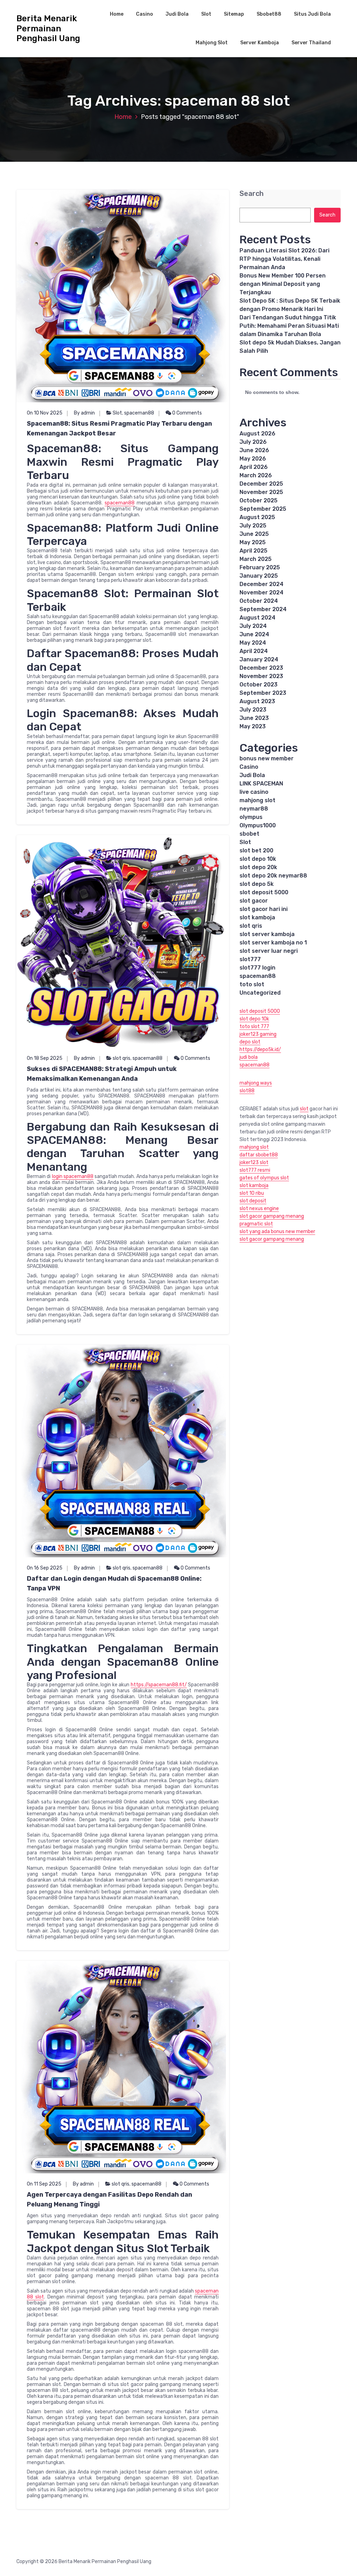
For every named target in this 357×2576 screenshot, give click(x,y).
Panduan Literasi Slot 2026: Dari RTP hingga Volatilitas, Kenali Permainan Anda (284, 259)
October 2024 (259, 601)
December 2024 (261, 584)
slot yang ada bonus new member (277, 1232)
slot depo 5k (257, 884)
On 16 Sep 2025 (45, 1568)
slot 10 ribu (252, 1193)
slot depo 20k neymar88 (273, 876)
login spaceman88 (73, 1176)
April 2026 (254, 467)
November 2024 (261, 592)
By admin (84, 413)
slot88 (247, 1091)
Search (252, 194)
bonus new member (267, 758)
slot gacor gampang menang (272, 1216)
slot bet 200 (256, 850)
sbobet (249, 834)
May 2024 (253, 643)
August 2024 (257, 618)
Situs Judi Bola (312, 14)
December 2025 (261, 484)
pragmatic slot (256, 1224)
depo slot (250, 1042)
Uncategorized (260, 993)
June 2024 (254, 634)
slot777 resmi (255, 1170)
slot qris (121, 1058)
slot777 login (257, 968)
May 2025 (253, 542)
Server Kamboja (260, 43)
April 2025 (253, 551)
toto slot (252, 984)
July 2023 (253, 710)
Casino (145, 14)
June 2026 (254, 450)
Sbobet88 (269, 14)
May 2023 (253, 726)
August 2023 (257, 701)
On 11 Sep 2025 (44, 2184)
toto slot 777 (254, 1027)
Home (117, 14)
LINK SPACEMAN (261, 784)
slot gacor (254, 901)
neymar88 (254, 809)
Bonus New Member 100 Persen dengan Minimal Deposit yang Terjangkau (283, 284)
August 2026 (257, 434)
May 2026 (253, 459)
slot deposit (253, 1201)
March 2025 (256, 559)
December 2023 (261, 668)
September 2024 (263, 609)
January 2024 (259, 659)
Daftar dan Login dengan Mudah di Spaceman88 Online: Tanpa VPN (114, 1583)
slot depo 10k (258, 859)
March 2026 (256, 475)
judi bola (249, 1057)
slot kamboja (257, 917)
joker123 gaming (258, 1034)
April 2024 (254, 651)
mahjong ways (256, 1083)
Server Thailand (311, 43)
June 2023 (254, 718)
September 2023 (263, 693)
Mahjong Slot (212, 43)
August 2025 (257, 517)
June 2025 (254, 534)
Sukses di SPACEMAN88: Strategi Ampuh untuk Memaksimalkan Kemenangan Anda (102, 1074)
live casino (254, 792)
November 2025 (261, 492)
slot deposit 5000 (264, 892)
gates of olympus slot (264, 1178)
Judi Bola (177, 14)
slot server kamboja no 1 (273, 943)
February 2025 (260, 567)
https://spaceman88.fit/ (159, 1685)
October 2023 (259, 685)
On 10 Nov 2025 (45, 413)
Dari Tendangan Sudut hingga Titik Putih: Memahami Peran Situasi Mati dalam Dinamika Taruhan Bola (289, 326)
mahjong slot (257, 800)
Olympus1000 (258, 825)
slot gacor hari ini (264, 909)
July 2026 (253, 442)
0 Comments (187, 413)
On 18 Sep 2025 (45, 1058)
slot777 (250, 959)
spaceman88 (139, 413)
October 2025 (259, 500)
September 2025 (263, 509)
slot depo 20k (258, 867)
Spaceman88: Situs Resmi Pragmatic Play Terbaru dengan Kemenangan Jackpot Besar (119, 428)
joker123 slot (254, 1162)
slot (304, 1109)
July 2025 (253, 526)
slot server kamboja (267, 934)
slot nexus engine (259, 1209)
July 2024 (253, 626)
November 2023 (261, 676)
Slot (206, 14)
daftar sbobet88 (259, 1155)
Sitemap (234, 14)
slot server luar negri (269, 951)
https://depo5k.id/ (260, 1050)
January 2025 (259, 576)
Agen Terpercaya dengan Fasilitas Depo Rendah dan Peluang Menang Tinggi (109, 2199)
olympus (251, 817)
